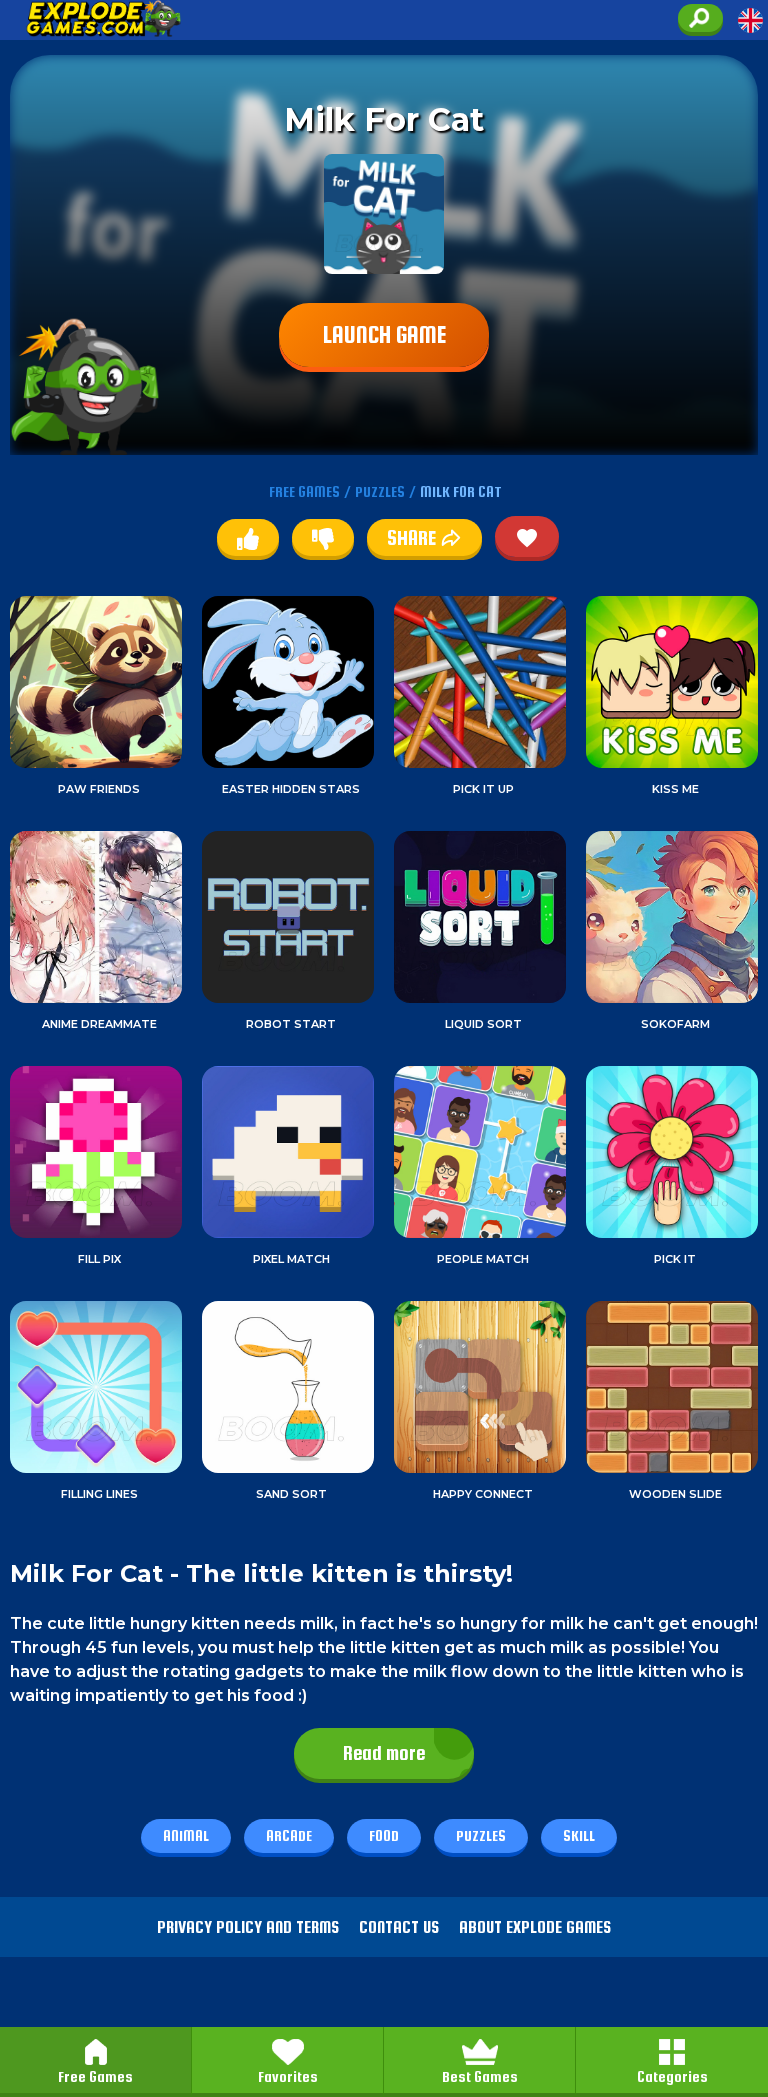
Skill (579, 1835)
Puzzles (481, 1835)
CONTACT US (399, 1927)
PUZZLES (380, 491)
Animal (186, 1835)
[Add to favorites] (527, 536)
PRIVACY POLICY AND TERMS (248, 1927)
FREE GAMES (304, 491)
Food (384, 1835)
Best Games (480, 2076)
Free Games (95, 2076)
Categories (672, 2076)
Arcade (289, 1835)
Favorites (288, 2076)
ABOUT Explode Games (535, 1927)
